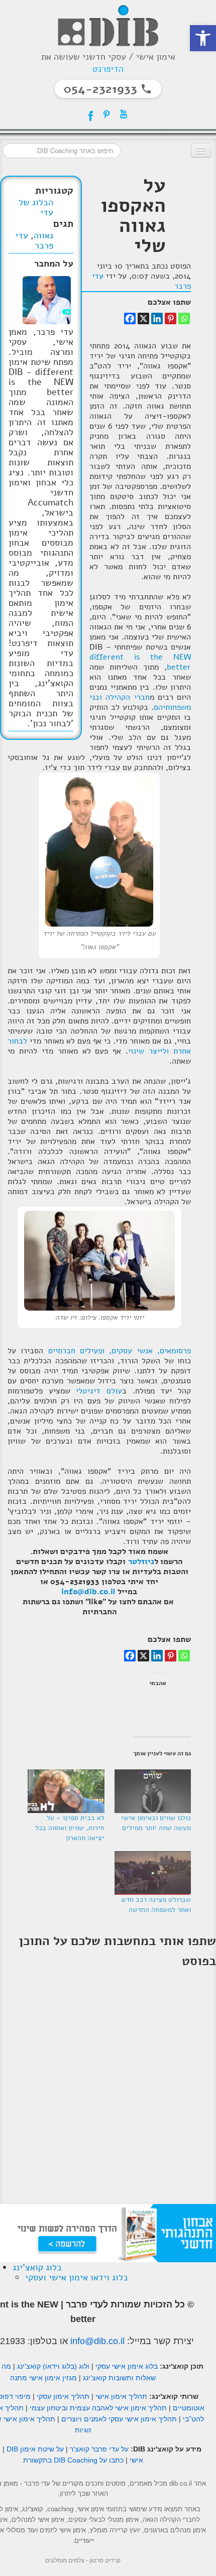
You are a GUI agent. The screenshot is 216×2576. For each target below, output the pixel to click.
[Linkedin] (157, 318)
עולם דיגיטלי (99, 1391)
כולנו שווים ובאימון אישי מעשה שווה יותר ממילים (156, 1823)
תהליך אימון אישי (121, 2396)
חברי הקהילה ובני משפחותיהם (140, 702)
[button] (203, 38)
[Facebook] (130, 318)
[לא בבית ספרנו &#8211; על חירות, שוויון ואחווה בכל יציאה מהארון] (66, 1791)
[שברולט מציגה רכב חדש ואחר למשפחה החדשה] (153, 1873)
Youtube (124, 114)
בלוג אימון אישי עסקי (127, 2366)
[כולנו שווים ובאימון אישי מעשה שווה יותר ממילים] (153, 1791)
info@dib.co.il (88, 1592)
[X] (143, 318)
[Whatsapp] (184, 318)
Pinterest (106, 114)
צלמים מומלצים (65, 2560)
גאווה (43, 235)
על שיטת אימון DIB (35, 2449)
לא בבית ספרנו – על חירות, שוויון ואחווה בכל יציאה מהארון (70, 1828)
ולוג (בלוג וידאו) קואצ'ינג (53, 2366)
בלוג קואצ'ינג (37, 2267)
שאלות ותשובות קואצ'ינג (119, 2378)
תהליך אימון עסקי (63, 2396)
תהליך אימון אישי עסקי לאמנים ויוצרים (119, 2419)
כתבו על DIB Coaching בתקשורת (73, 2460)
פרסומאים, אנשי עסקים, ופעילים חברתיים (120, 1351)
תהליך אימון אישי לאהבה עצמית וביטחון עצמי (98, 2408)
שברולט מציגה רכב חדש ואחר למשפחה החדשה (156, 1905)
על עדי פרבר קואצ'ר (99, 2449)
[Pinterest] (171, 318)
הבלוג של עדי (36, 207)
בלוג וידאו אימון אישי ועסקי (77, 2277)
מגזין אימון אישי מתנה (43, 2378)
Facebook (89, 114)
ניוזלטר (141, 1562)
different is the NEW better (140, 662)
